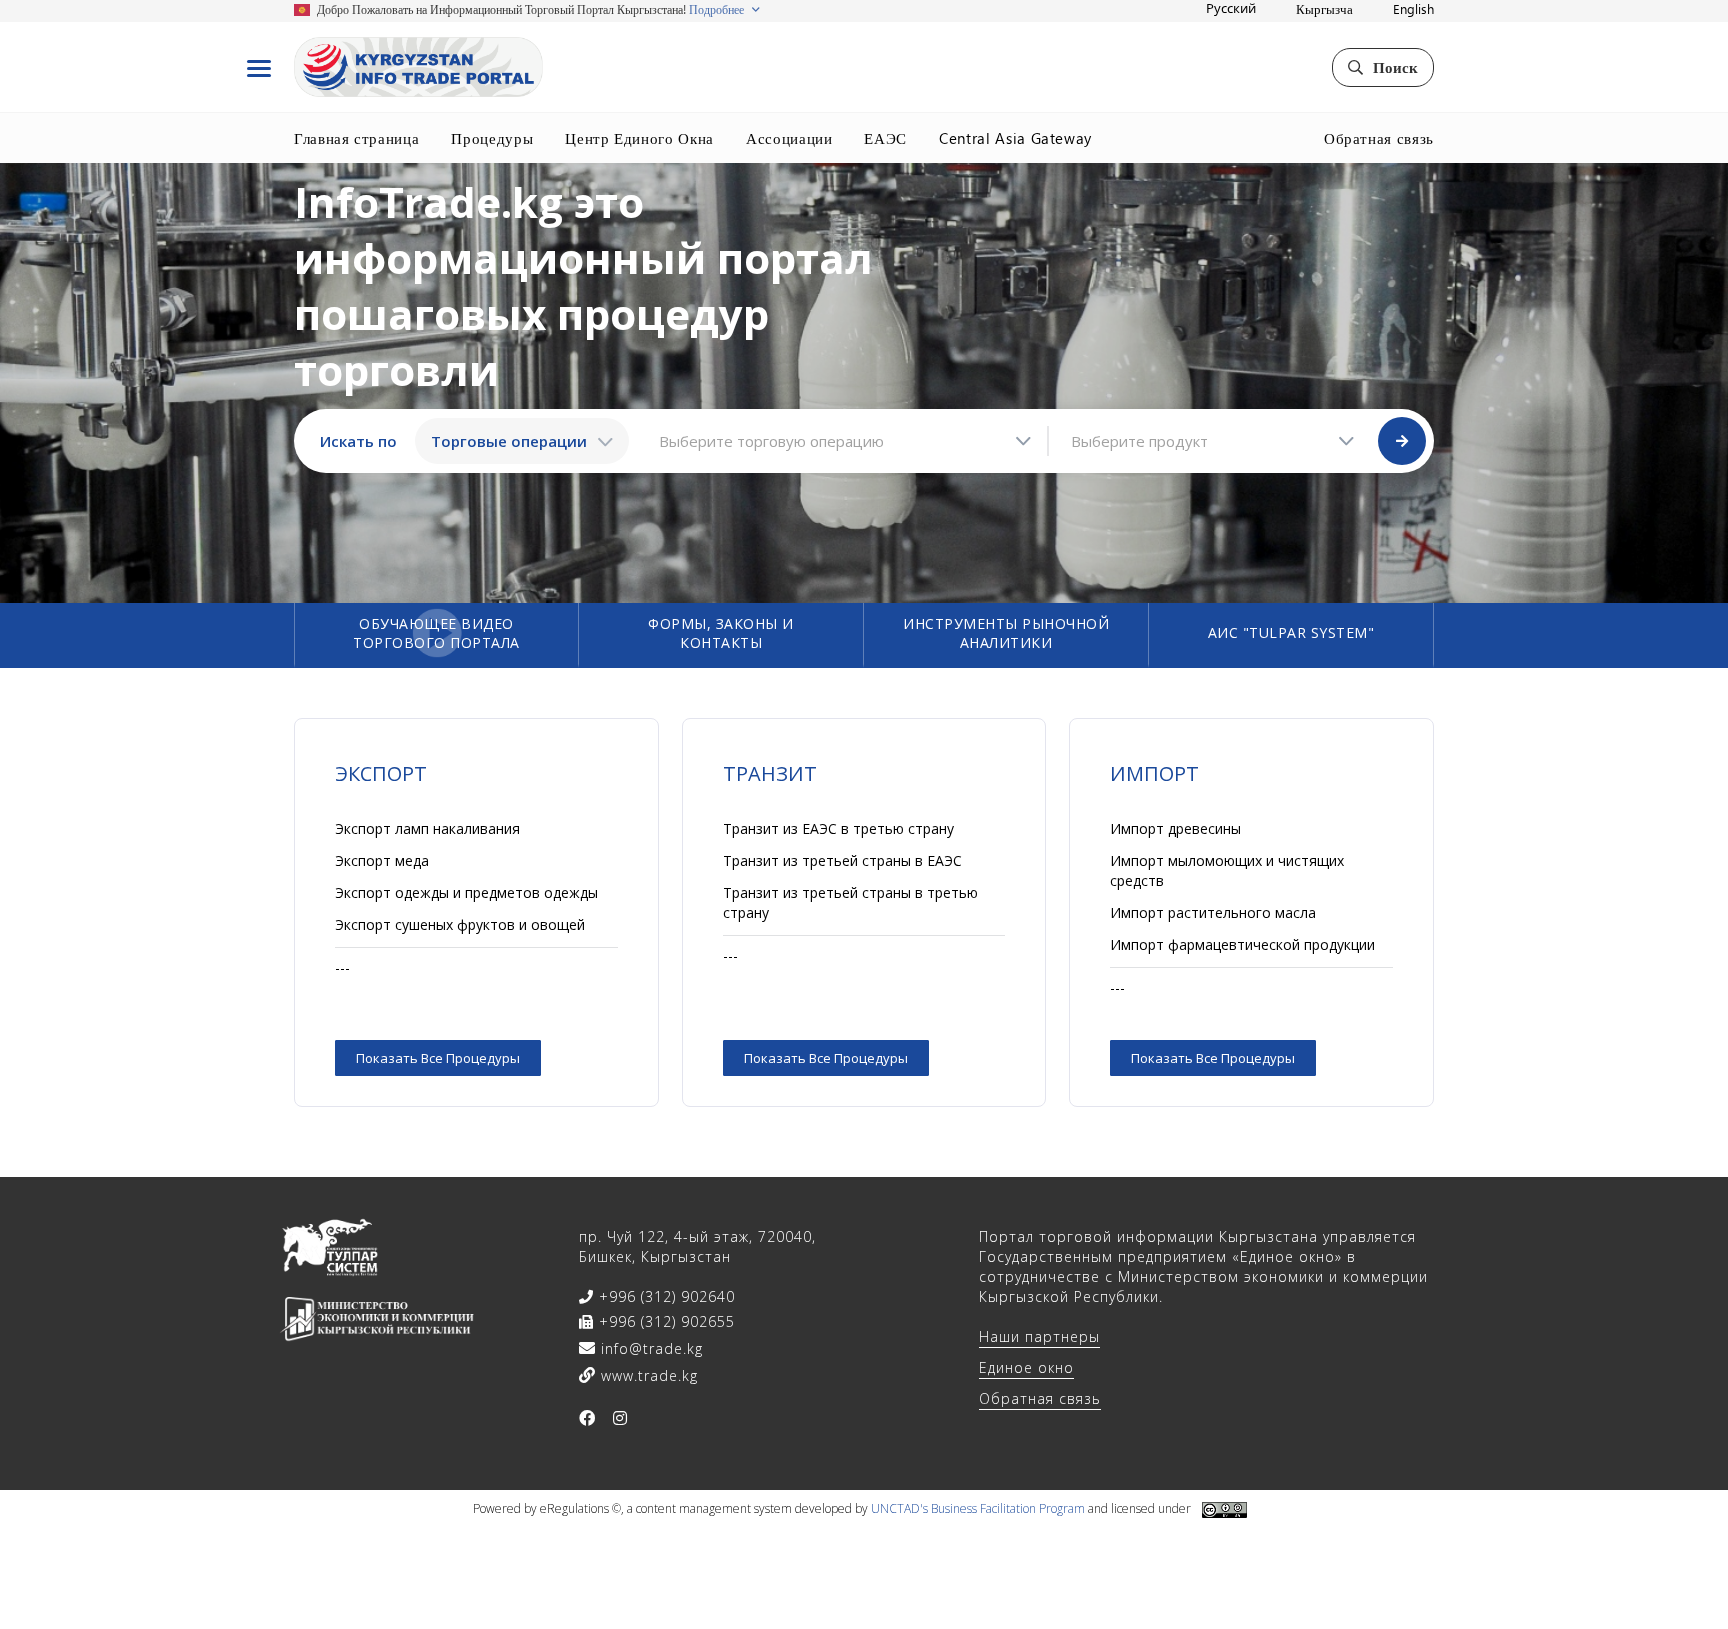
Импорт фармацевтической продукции (1242, 944)
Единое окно (1026, 1367)
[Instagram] (620, 1418)
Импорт (1154, 773)
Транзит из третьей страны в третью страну (850, 902)
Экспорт (381, 773)
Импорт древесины (1175, 828)
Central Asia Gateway (1015, 138)
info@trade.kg (649, 1348)
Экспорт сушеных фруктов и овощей (460, 924)
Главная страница (356, 138)
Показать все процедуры (438, 1058)
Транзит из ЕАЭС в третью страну (838, 828)
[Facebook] (587, 1418)
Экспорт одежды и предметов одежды (466, 892)
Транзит (770, 773)
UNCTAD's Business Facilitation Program (978, 1508)
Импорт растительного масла (1213, 912)
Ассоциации (789, 138)
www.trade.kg (647, 1375)
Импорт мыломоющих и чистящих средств (1227, 870)
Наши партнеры (1039, 1336)
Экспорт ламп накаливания (427, 828)
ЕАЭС (885, 138)
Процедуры (492, 138)
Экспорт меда (382, 860)
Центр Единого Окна (639, 138)
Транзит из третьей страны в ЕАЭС (842, 860)
